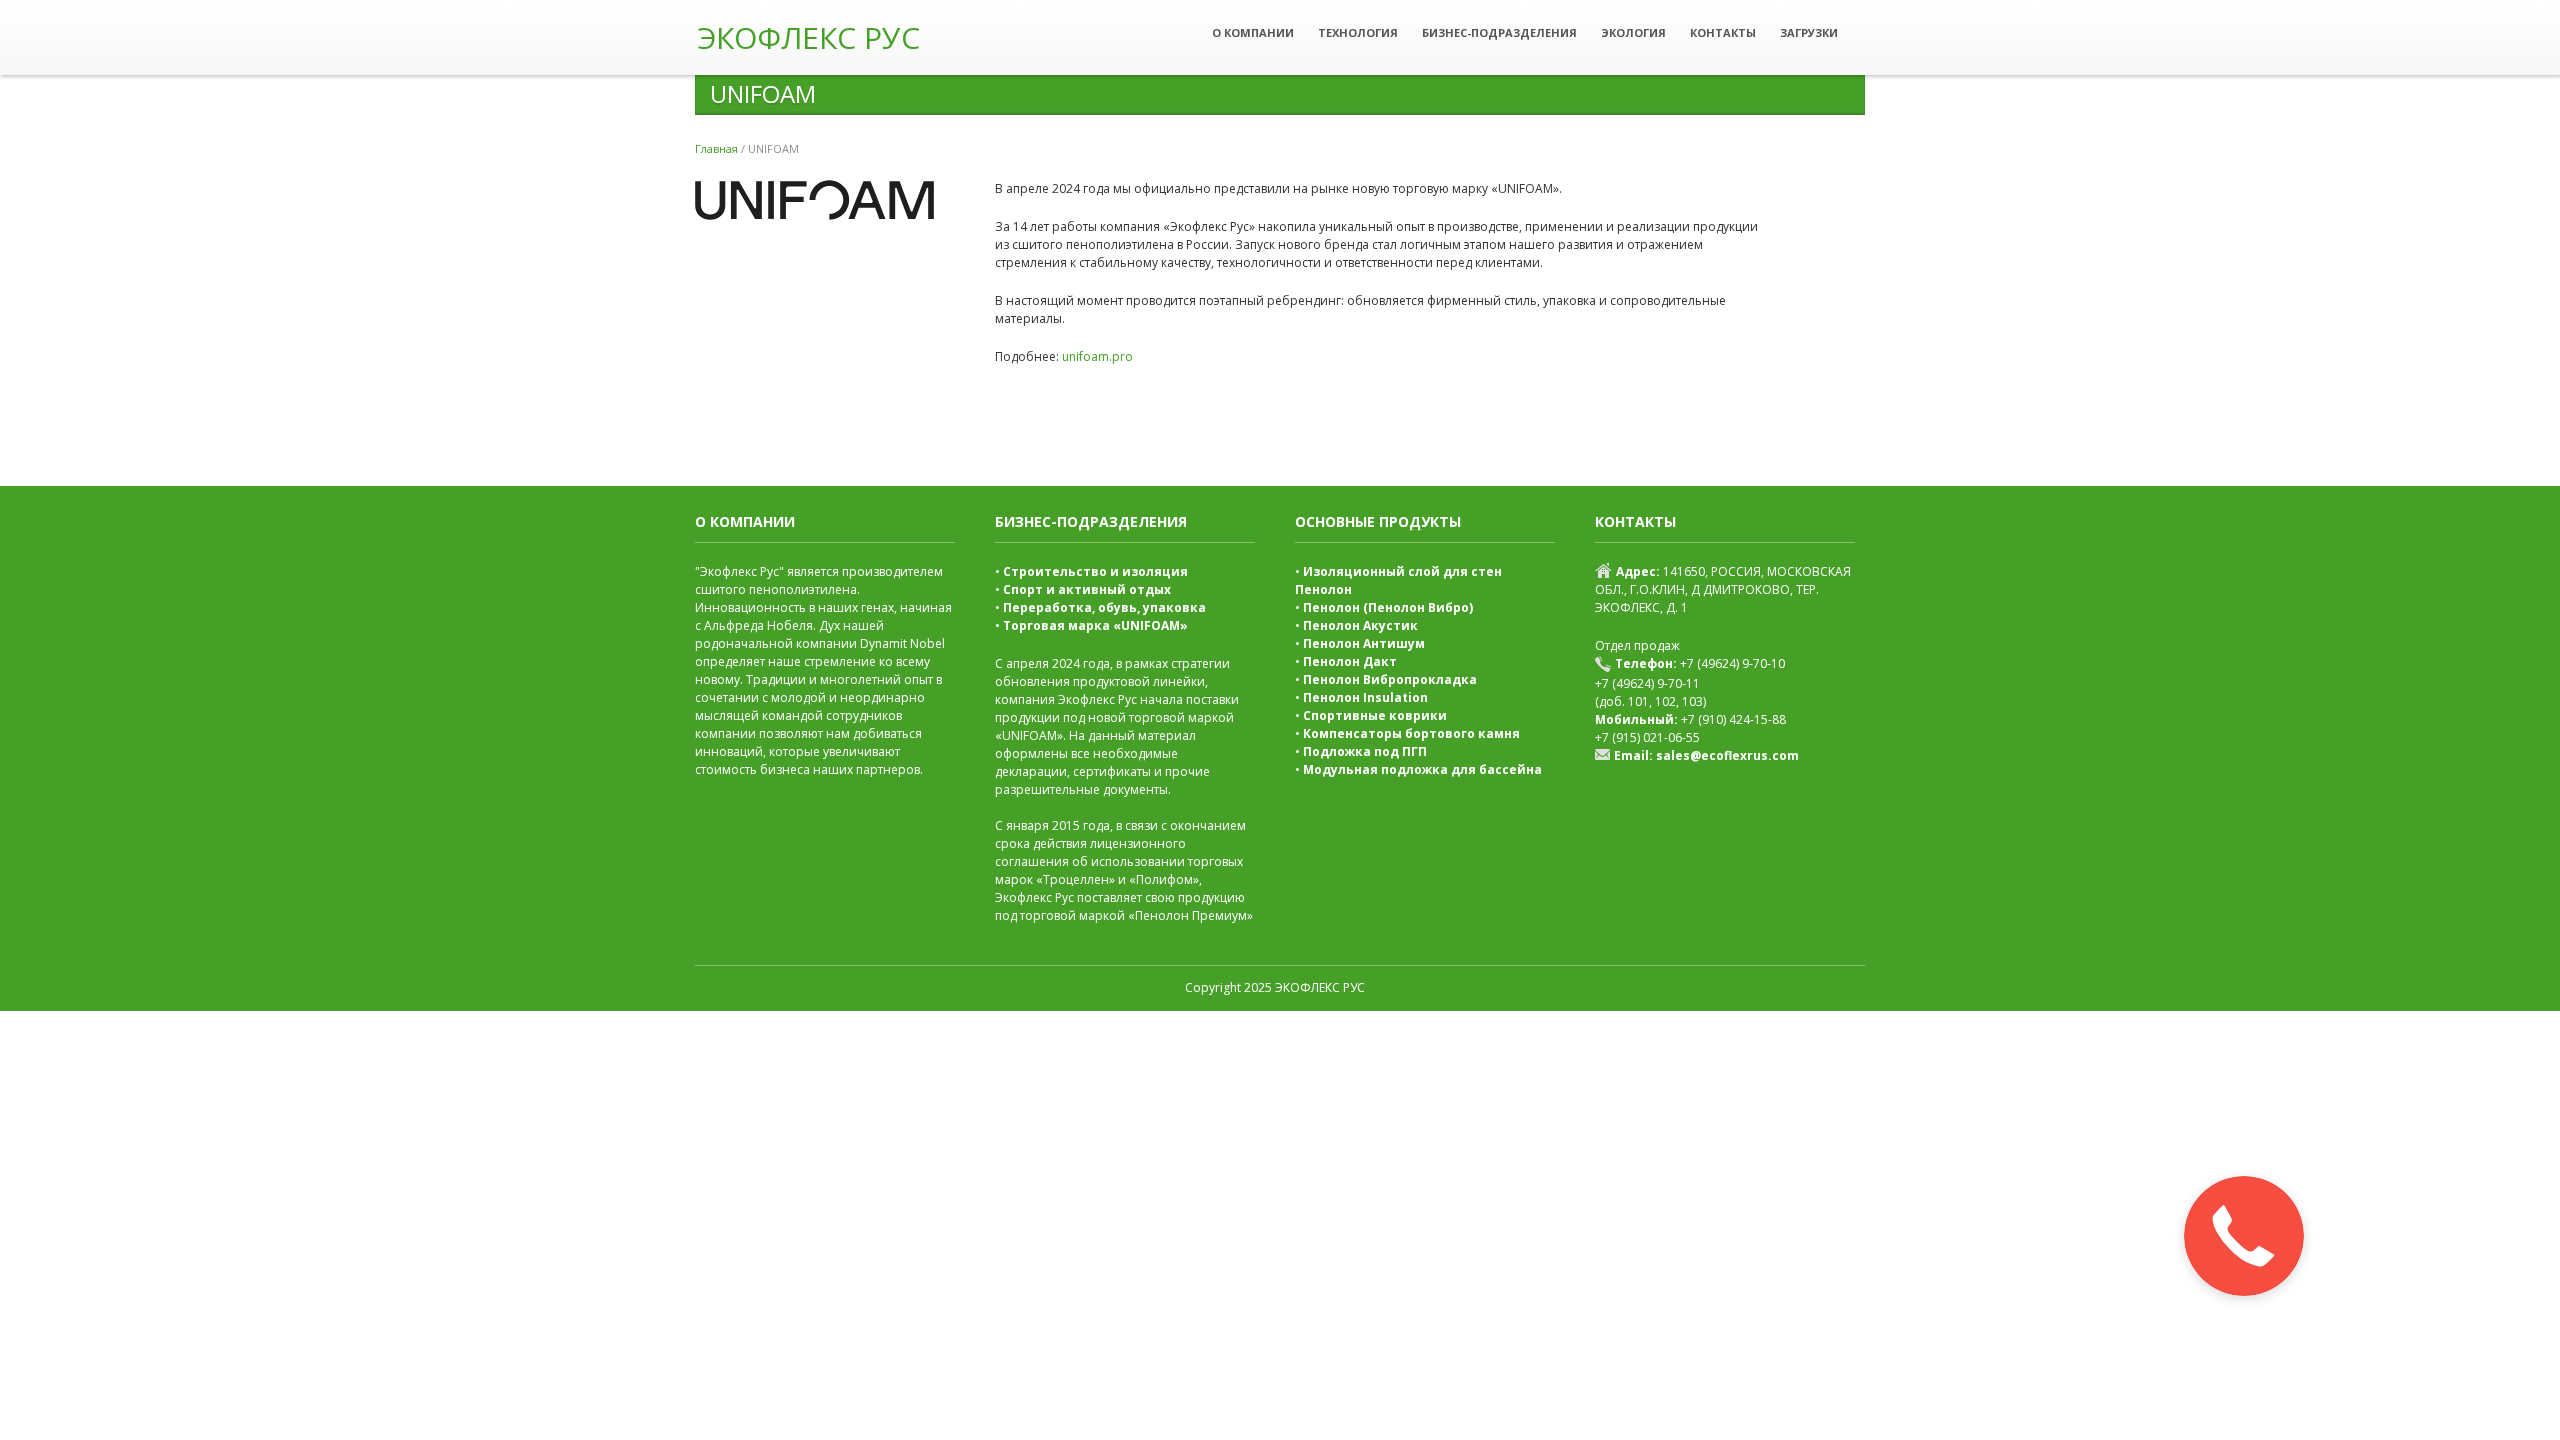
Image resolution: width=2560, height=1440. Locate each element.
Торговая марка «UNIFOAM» (1095, 625)
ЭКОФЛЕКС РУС (808, 37)
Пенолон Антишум (1364, 643)
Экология (1633, 32)
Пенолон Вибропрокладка (1390, 679)
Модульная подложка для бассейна (1422, 769)
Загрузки (1809, 32)
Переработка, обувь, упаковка (1104, 607)
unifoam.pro (1097, 356)
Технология (1358, 32)
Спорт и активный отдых (1087, 589)
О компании (1253, 32)
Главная (716, 148)
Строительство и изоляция (1095, 571)
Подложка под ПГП (1365, 751)
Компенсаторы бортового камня (1411, 733)
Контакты (1723, 32)
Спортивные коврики (1375, 715)
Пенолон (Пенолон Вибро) (1388, 607)
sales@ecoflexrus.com (1727, 755)
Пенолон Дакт (1350, 661)
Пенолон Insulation (1365, 697)
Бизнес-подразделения (1499, 32)
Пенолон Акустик (1360, 625)
